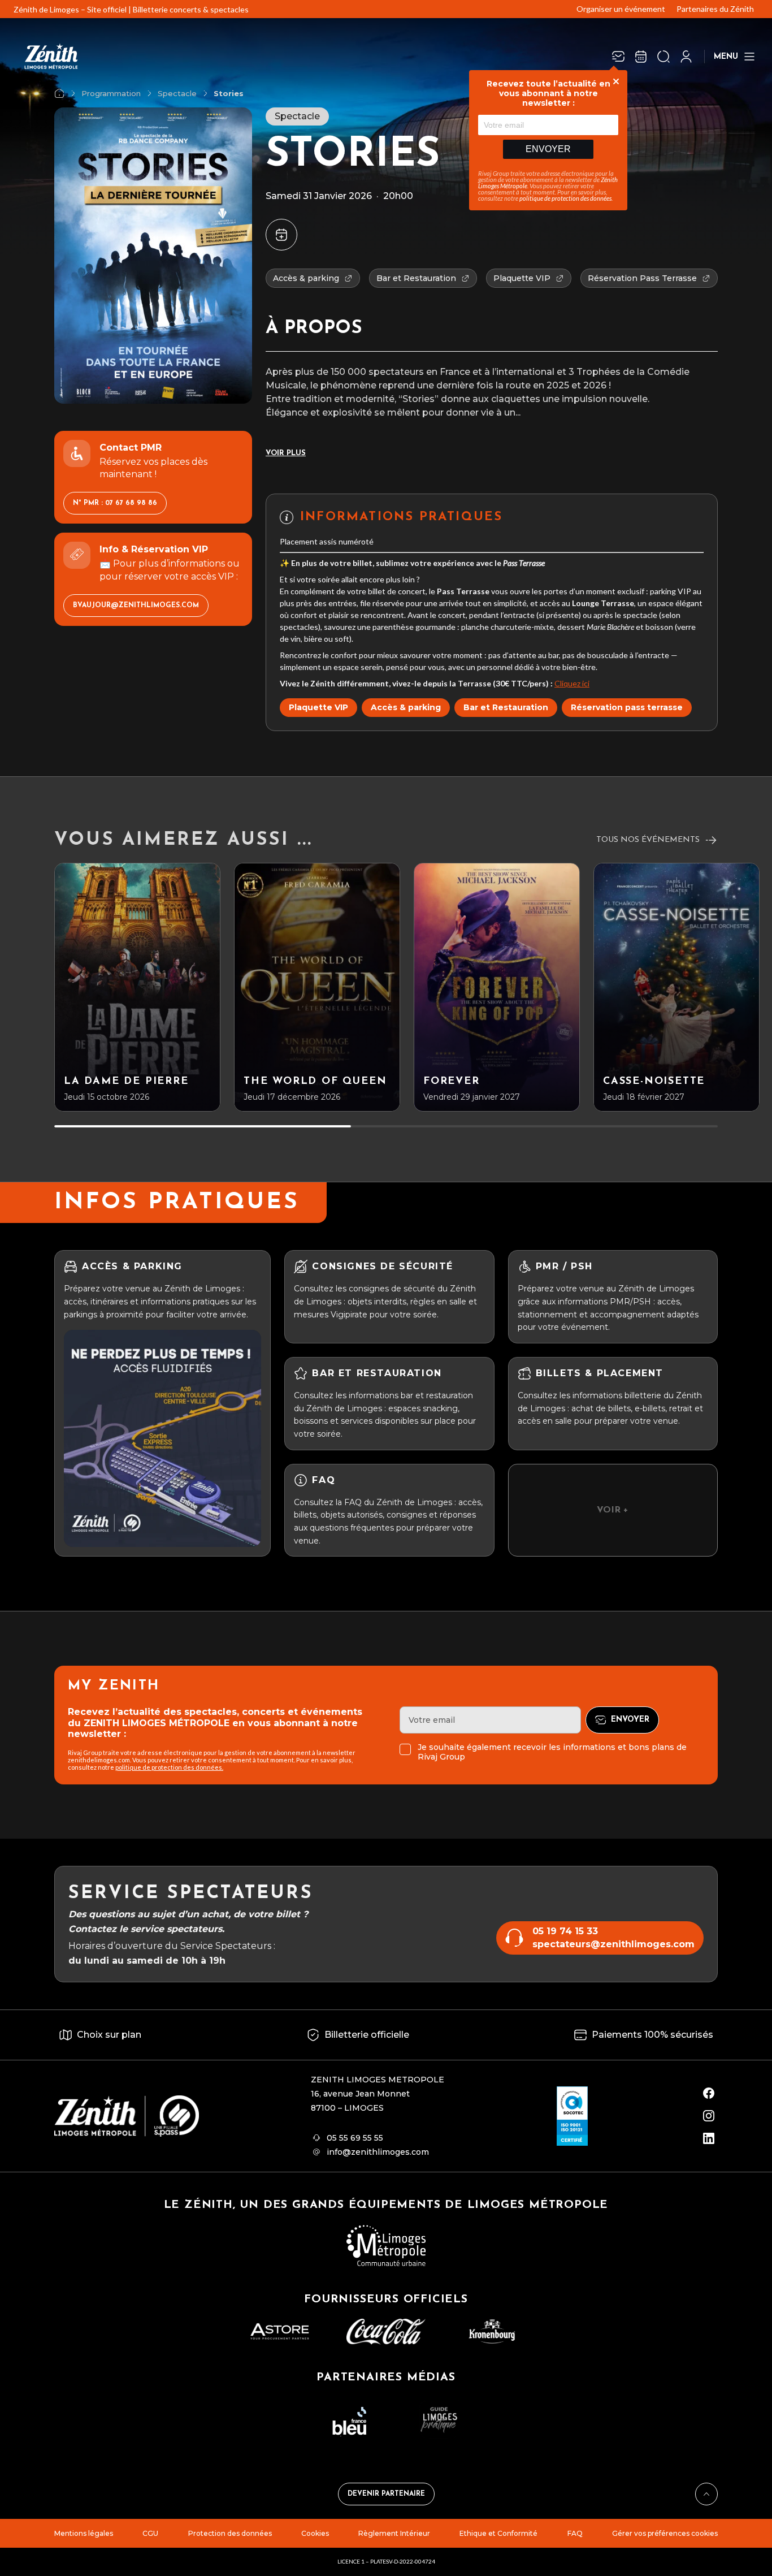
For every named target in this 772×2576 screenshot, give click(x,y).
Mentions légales (84, 2533)
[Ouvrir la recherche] (663, 57)
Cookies (315, 2533)
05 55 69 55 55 (355, 2138)
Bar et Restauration (506, 707)
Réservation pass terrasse (627, 707)
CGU (150, 2533)
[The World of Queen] (317, 987)
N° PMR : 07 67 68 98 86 (115, 504)
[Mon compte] (686, 57)
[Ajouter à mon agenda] (281, 235)
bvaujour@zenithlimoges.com (136, 606)
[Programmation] (641, 57)
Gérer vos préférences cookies (665, 2533)
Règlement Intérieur (394, 2533)
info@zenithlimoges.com (378, 2152)
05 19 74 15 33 (565, 1931)
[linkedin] (709, 2138)
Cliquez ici (572, 683)
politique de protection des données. (169, 1767)
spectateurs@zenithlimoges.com (613, 1944)
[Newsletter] (618, 57)
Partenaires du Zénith (715, 9)
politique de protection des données (565, 198)
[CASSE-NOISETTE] (676, 987)
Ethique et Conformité (498, 2533)
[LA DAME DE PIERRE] (137, 987)
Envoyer (548, 149)
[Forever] (497, 987)
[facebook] (709, 2093)
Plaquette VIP (318, 707)
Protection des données (230, 2533)
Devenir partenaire (386, 2494)
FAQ (575, 2533)
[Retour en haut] (706, 2494)
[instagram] (709, 2116)
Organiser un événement (621, 9)
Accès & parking (406, 707)
